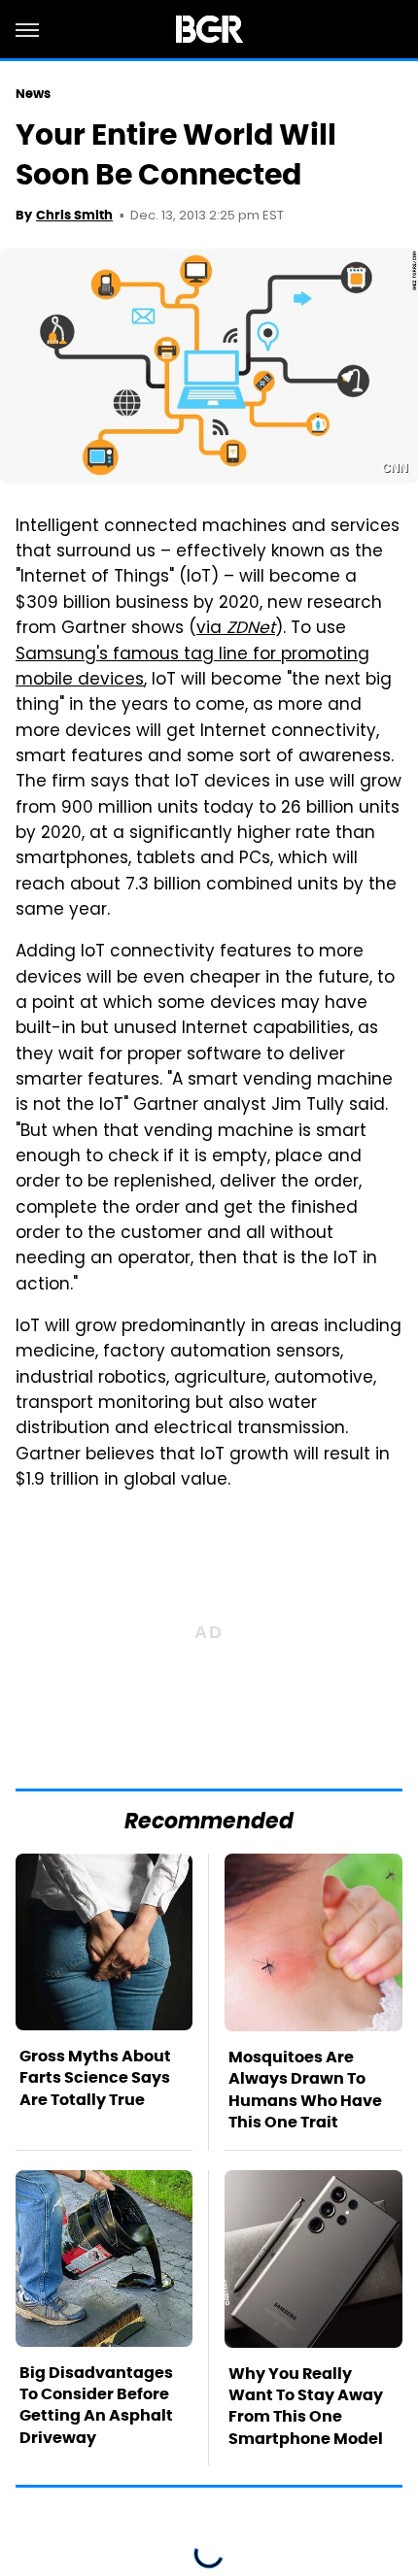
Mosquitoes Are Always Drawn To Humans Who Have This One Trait (305, 2090)
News (33, 94)
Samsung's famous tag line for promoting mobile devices (192, 668)
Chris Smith (74, 215)
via (236, 629)
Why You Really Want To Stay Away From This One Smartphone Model (306, 2406)
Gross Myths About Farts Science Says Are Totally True (95, 2078)
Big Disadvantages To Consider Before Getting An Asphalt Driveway (96, 2405)
